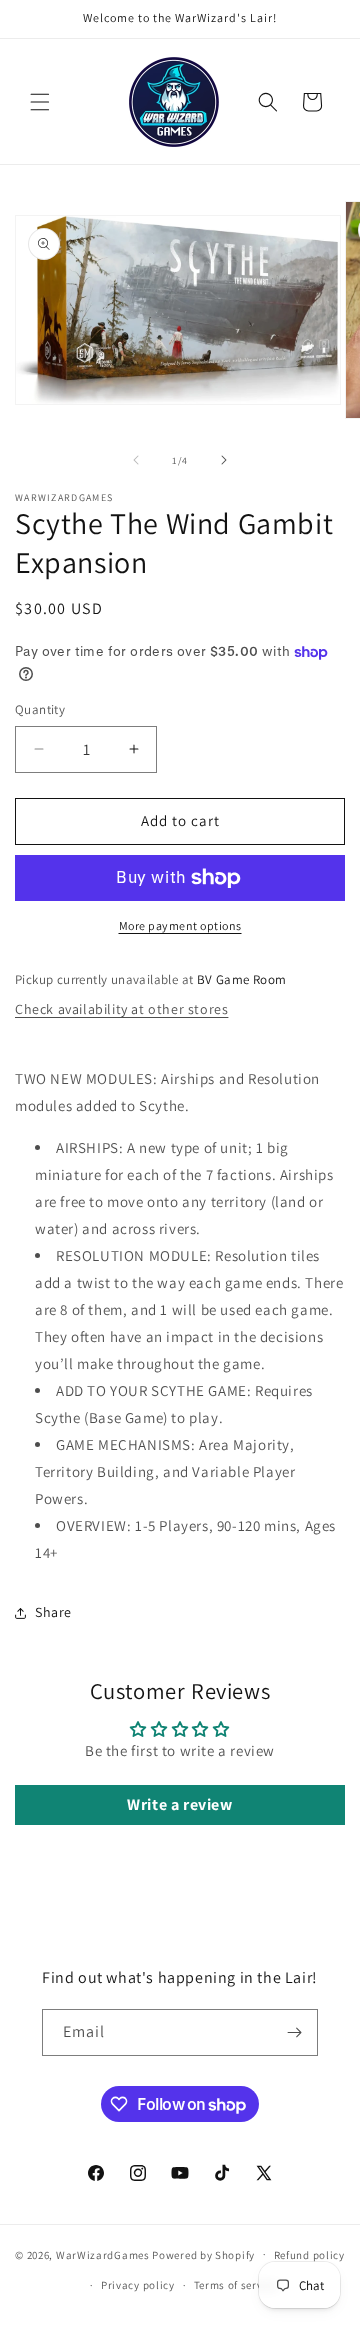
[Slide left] (136, 460)
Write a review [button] (179, 1804)
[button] (40, 102)
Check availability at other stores (121, 1009)
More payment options (180, 925)
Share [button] (53, 1612)
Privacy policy (138, 2285)
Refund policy (309, 2255)
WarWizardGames (103, 2254)
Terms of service (236, 2285)
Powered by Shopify (203, 2254)
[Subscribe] (295, 2032)
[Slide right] (224, 460)
